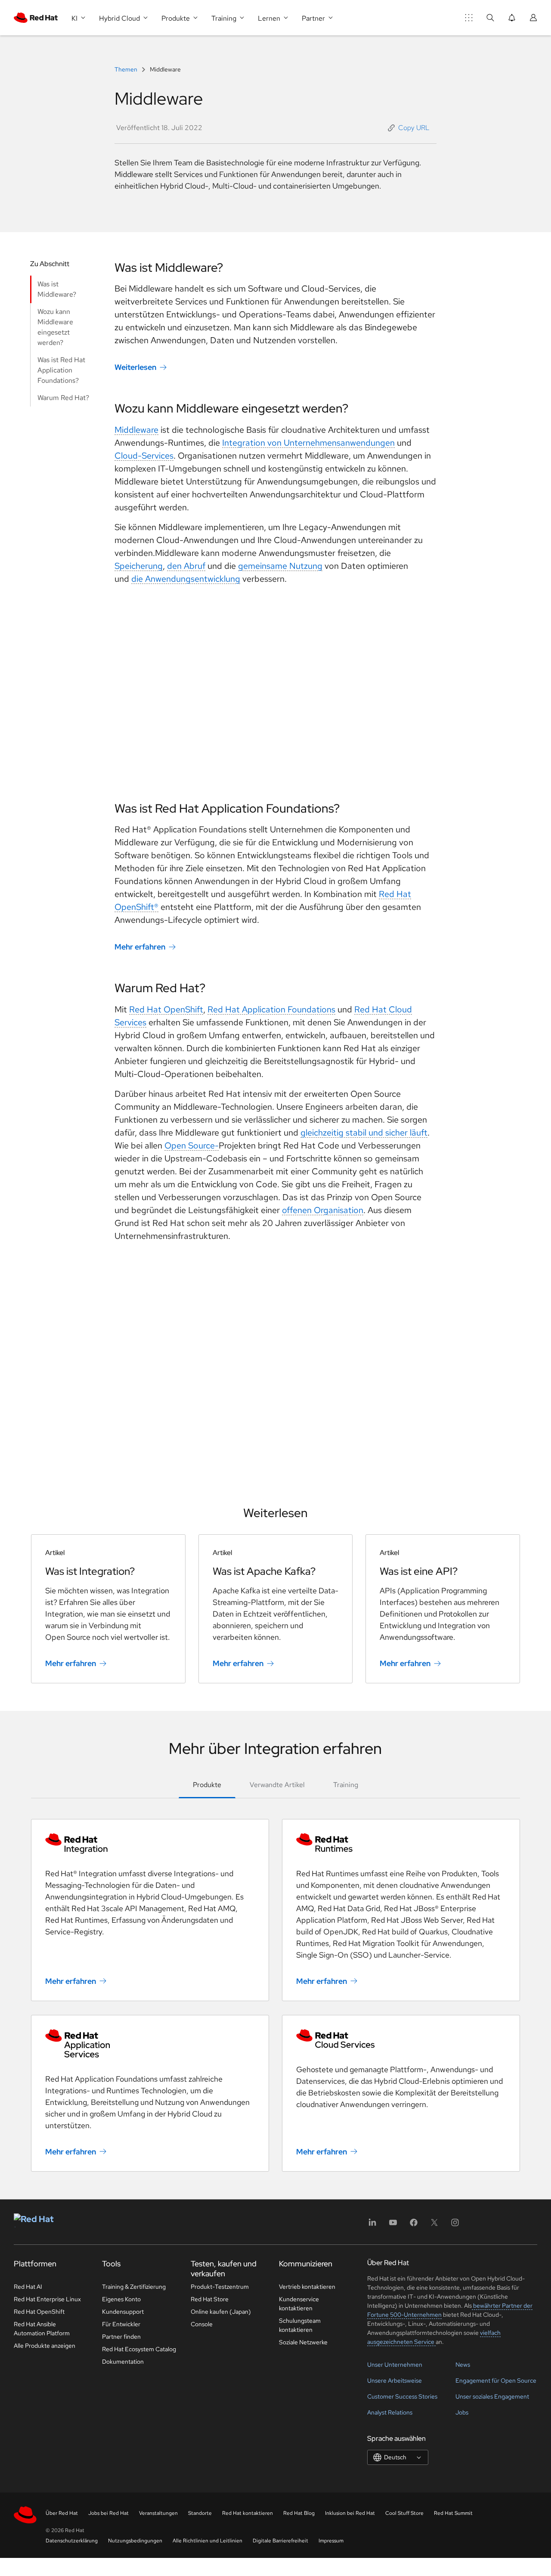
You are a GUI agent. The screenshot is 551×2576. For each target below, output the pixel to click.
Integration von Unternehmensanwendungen (308, 443)
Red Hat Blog (299, 2513)
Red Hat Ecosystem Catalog (139, 2349)
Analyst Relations (390, 2412)
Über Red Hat (62, 2513)
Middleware (136, 430)
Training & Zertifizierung (134, 2287)
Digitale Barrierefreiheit (280, 2541)
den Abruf (186, 566)
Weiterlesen (135, 367)
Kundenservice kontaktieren (299, 2304)
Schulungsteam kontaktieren (300, 2325)
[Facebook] (414, 2225)
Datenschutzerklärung (72, 2541)
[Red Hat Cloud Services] (401, 2039)
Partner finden (121, 2337)
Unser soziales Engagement (492, 2396)
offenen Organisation (323, 1210)
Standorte (200, 2513)
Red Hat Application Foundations (271, 1009)
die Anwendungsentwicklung (186, 579)
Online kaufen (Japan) (221, 2312)
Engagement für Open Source (496, 2380)
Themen (127, 69)
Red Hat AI (28, 2287)
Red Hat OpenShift (166, 1009)
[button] (409, 128)
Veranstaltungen (158, 2513)
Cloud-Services (144, 456)
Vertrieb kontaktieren (307, 2287)
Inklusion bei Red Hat (350, 2513)
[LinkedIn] (372, 2225)
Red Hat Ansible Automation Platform (42, 2329)
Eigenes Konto (121, 2299)
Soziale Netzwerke (303, 2342)
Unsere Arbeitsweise (395, 2380)
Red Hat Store (210, 2299)
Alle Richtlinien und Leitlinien (207, 2541)
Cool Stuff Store (404, 2513)
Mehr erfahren (140, 947)
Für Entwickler (121, 2324)
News (463, 2365)
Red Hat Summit (453, 2513)
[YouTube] (393, 2225)
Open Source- (192, 1145)
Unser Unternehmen (395, 2365)
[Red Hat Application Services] (150, 2044)
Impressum (331, 2541)
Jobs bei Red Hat (108, 2513)
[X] (434, 2225)
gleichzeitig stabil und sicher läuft (364, 1133)
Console (202, 2324)
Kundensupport (123, 2312)
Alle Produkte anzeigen (45, 2346)
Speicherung (139, 566)
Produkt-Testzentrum (220, 2287)
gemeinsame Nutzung (280, 566)
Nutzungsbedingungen (135, 2541)
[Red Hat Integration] (150, 1844)
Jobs (462, 2412)
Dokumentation (123, 2362)
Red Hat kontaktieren (248, 2513)
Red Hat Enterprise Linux (47, 2299)
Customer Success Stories (402, 2396)
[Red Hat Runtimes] (401, 1844)
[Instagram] (455, 2225)
